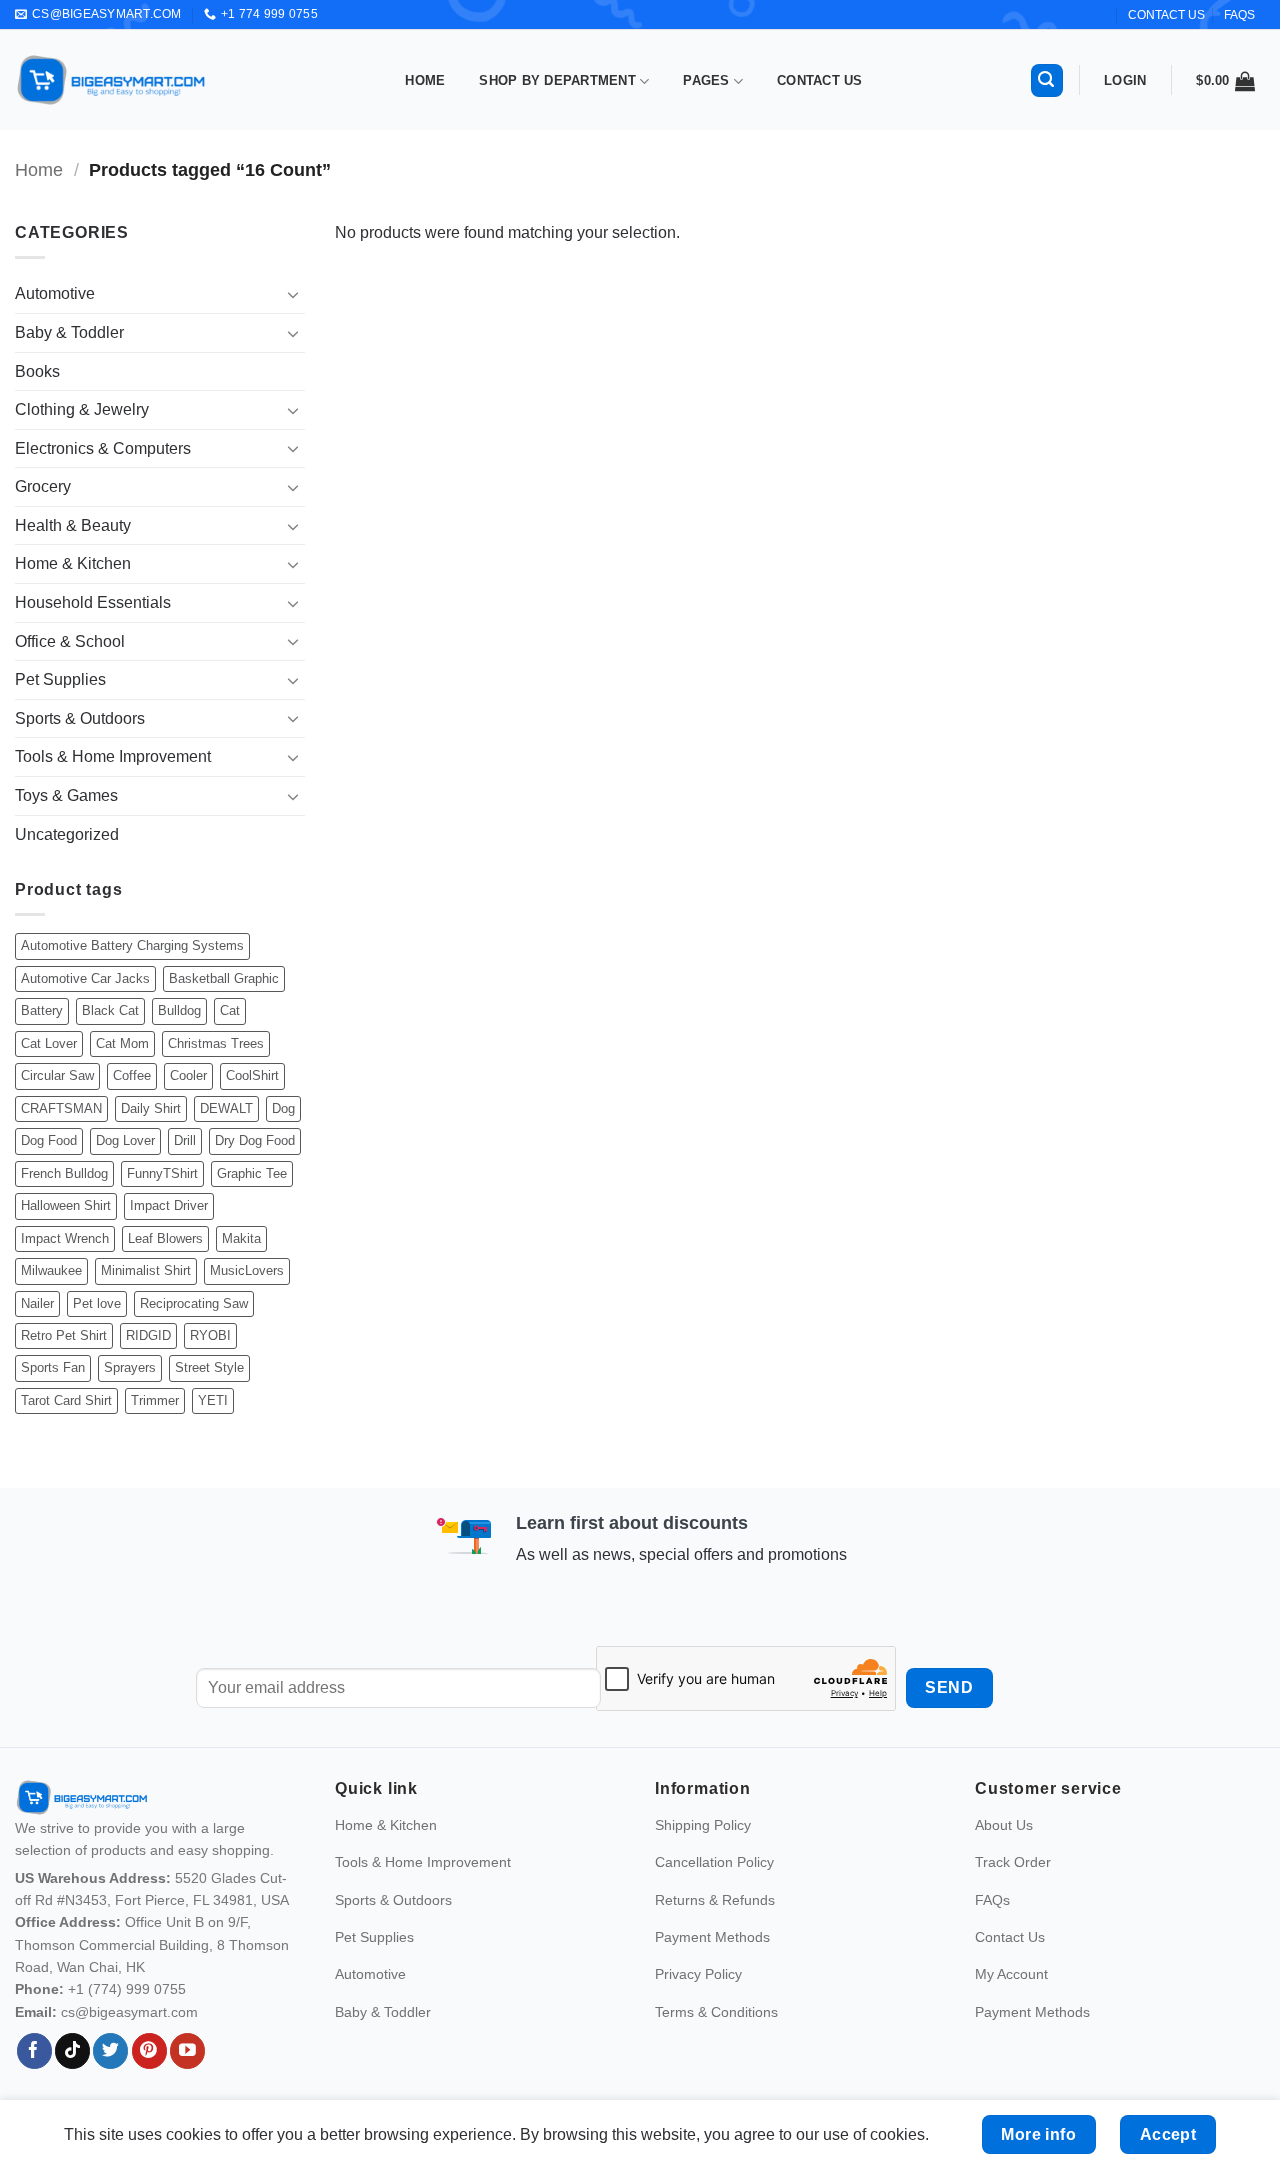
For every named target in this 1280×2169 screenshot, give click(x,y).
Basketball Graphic (224, 978)
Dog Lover (125, 1140)
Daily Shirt (151, 1108)
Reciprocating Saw (194, 1303)
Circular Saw (57, 1075)
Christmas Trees (216, 1043)
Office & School (70, 641)
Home (425, 80)
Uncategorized (67, 834)
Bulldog (179, 1010)
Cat (230, 1010)
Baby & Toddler (69, 332)
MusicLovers (247, 1270)
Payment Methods (712, 1937)
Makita (241, 1238)
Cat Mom (122, 1043)
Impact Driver (169, 1205)
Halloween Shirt (66, 1205)
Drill (185, 1140)
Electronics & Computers (103, 448)
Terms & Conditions (716, 2012)
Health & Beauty (73, 525)
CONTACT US (1166, 15)
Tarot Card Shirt (66, 1400)
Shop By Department (557, 80)
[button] (1047, 80)
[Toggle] (293, 294)
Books (37, 371)
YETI (213, 1400)
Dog (283, 1108)
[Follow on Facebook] (34, 2051)
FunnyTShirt (162, 1173)
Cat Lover (49, 1043)
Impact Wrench (65, 1238)
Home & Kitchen (73, 563)
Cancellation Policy (714, 1862)
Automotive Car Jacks (85, 978)
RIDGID (148, 1335)
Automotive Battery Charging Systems (132, 945)
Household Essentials (93, 602)
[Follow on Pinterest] (149, 2051)
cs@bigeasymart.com (129, 2012)
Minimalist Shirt (146, 1270)
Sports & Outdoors (80, 718)
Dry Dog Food (255, 1140)
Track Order (1013, 1862)
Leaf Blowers (165, 1238)
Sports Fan (53, 1367)
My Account (1011, 1974)
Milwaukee (51, 1270)
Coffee (132, 1075)
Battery (42, 1010)
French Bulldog (64, 1173)
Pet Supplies (60, 679)
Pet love (97, 1303)
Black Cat (110, 1010)
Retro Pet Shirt (64, 1335)
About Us (1004, 1825)
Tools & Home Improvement (113, 756)
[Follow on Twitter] (110, 2051)
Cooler (188, 1075)
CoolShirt (252, 1075)
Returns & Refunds (715, 1900)
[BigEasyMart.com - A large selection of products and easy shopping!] (112, 80)
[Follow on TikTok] (72, 2051)
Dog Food (49, 1140)
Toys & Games (66, 795)
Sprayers (130, 1367)
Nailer (37, 1303)
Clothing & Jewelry (82, 409)
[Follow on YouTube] (187, 2051)
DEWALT (226, 1108)
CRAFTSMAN (61, 1108)
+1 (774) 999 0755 (127, 1989)
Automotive (55, 293)
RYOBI (210, 1335)
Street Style (209, 1367)
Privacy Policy (698, 1974)
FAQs (1239, 15)
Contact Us (820, 80)
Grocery (43, 486)
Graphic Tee (252, 1173)
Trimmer (155, 1400)
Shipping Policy (703, 1825)
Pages (706, 80)
